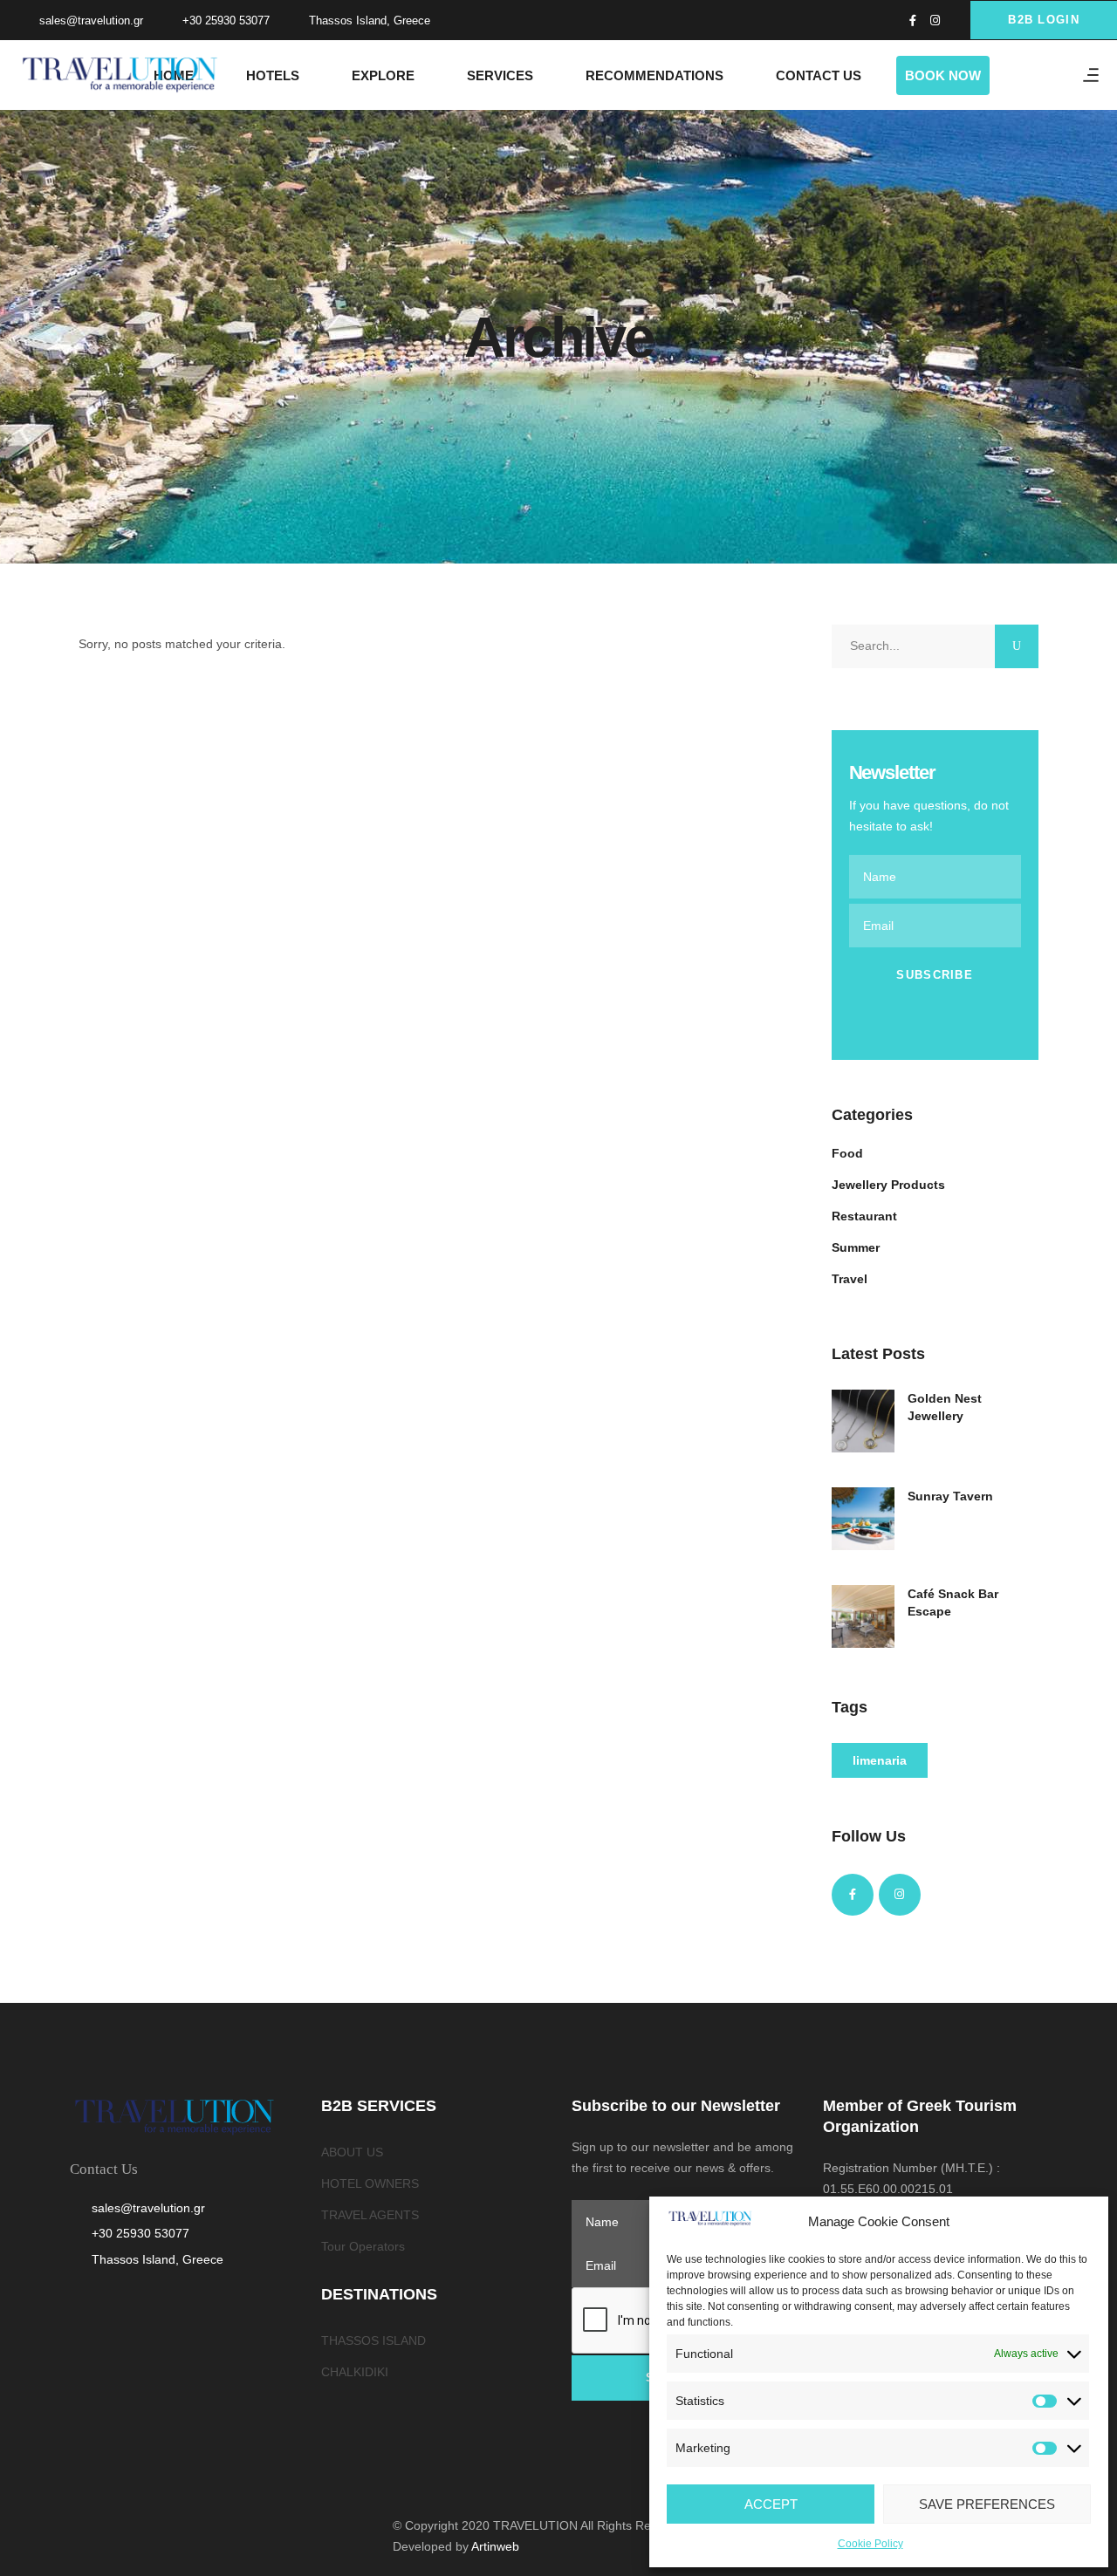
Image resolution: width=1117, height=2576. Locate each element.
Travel (850, 1279)
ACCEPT (771, 2504)
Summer (856, 1247)
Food (847, 1153)
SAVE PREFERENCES (987, 2504)
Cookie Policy (870, 2544)
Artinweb (495, 2546)
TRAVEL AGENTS (370, 2215)
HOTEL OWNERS (370, 2183)
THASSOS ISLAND (373, 2340)
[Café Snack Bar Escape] (863, 1616)
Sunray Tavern (950, 1496)
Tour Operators (363, 2246)
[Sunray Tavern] (863, 1519)
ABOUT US (352, 2152)
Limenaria (880, 1760)
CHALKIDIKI (355, 2372)
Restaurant (864, 1216)
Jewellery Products (888, 1185)
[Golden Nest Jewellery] (863, 1421)
